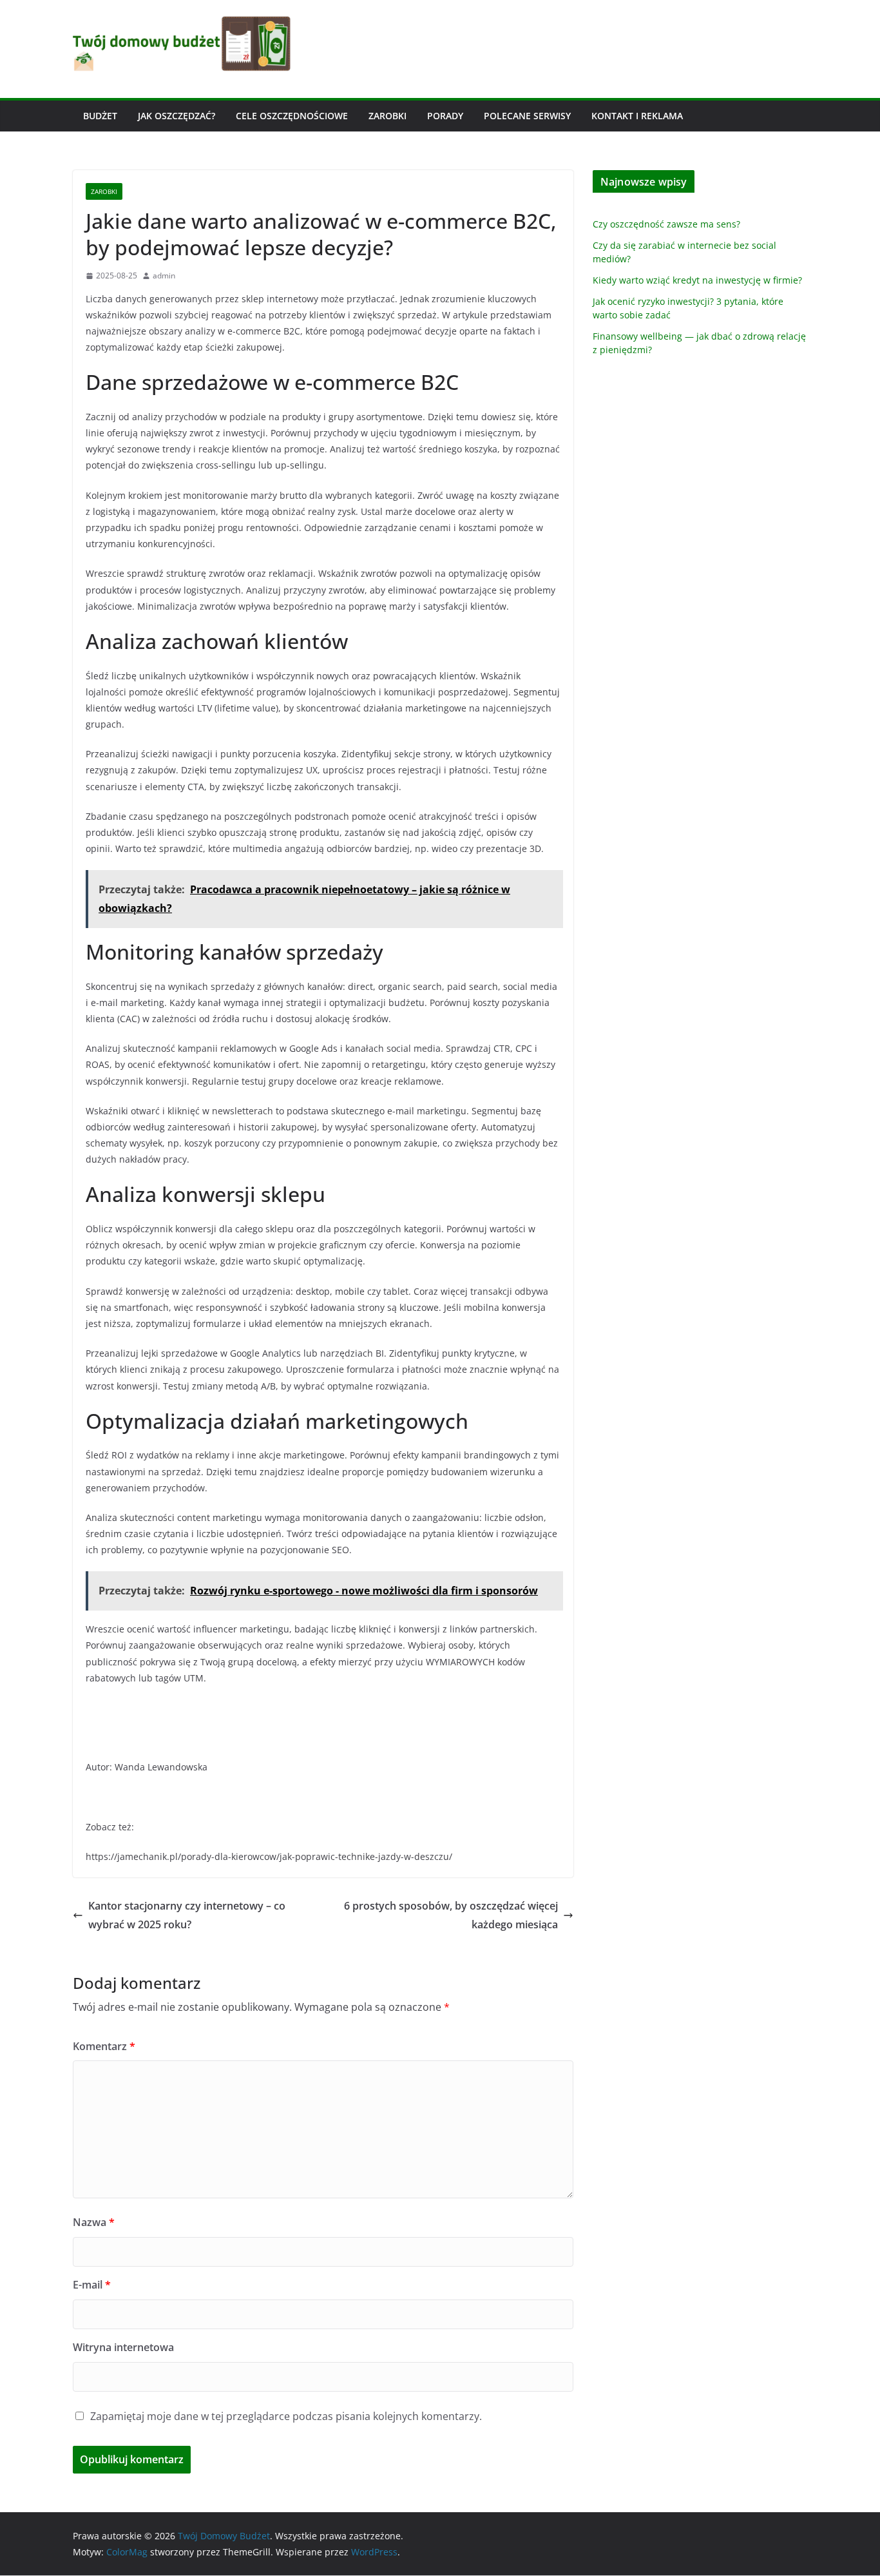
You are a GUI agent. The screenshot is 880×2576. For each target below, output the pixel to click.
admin (164, 276)
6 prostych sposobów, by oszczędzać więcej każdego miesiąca (451, 1915)
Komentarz (104, 2046)
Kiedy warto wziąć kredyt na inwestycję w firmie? (697, 280)
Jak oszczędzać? (177, 116)
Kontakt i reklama (637, 116)
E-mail (92, 2285)
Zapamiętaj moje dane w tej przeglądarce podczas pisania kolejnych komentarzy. (286, 2416)
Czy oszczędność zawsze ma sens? (666, 224)
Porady (445, 116)
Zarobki (387, 116)
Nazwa (94, 2222)
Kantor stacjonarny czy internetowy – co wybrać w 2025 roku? (187, 1915)
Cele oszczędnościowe (292, 116)
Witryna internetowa (123, 2347)
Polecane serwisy (527, 116)
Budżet (100, 116)
